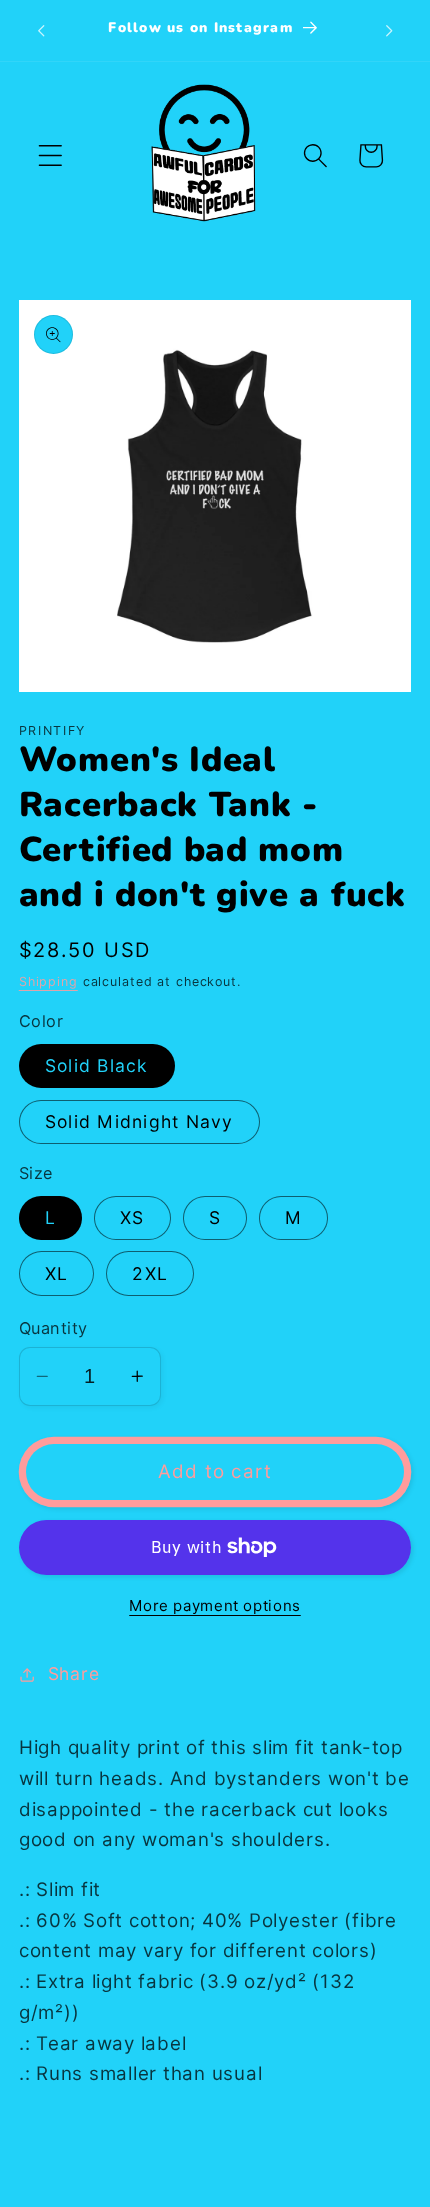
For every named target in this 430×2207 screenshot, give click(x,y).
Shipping (48, 981)
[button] (50, 155)
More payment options (215, 1605)
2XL (150, 1273)
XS (132, 1217)
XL (57, 1273)
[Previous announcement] (41, 30)
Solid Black (97, 1065)
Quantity (53, 1328)
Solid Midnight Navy (139, 1121)
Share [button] (74, 1673)
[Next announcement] (389, 30)
